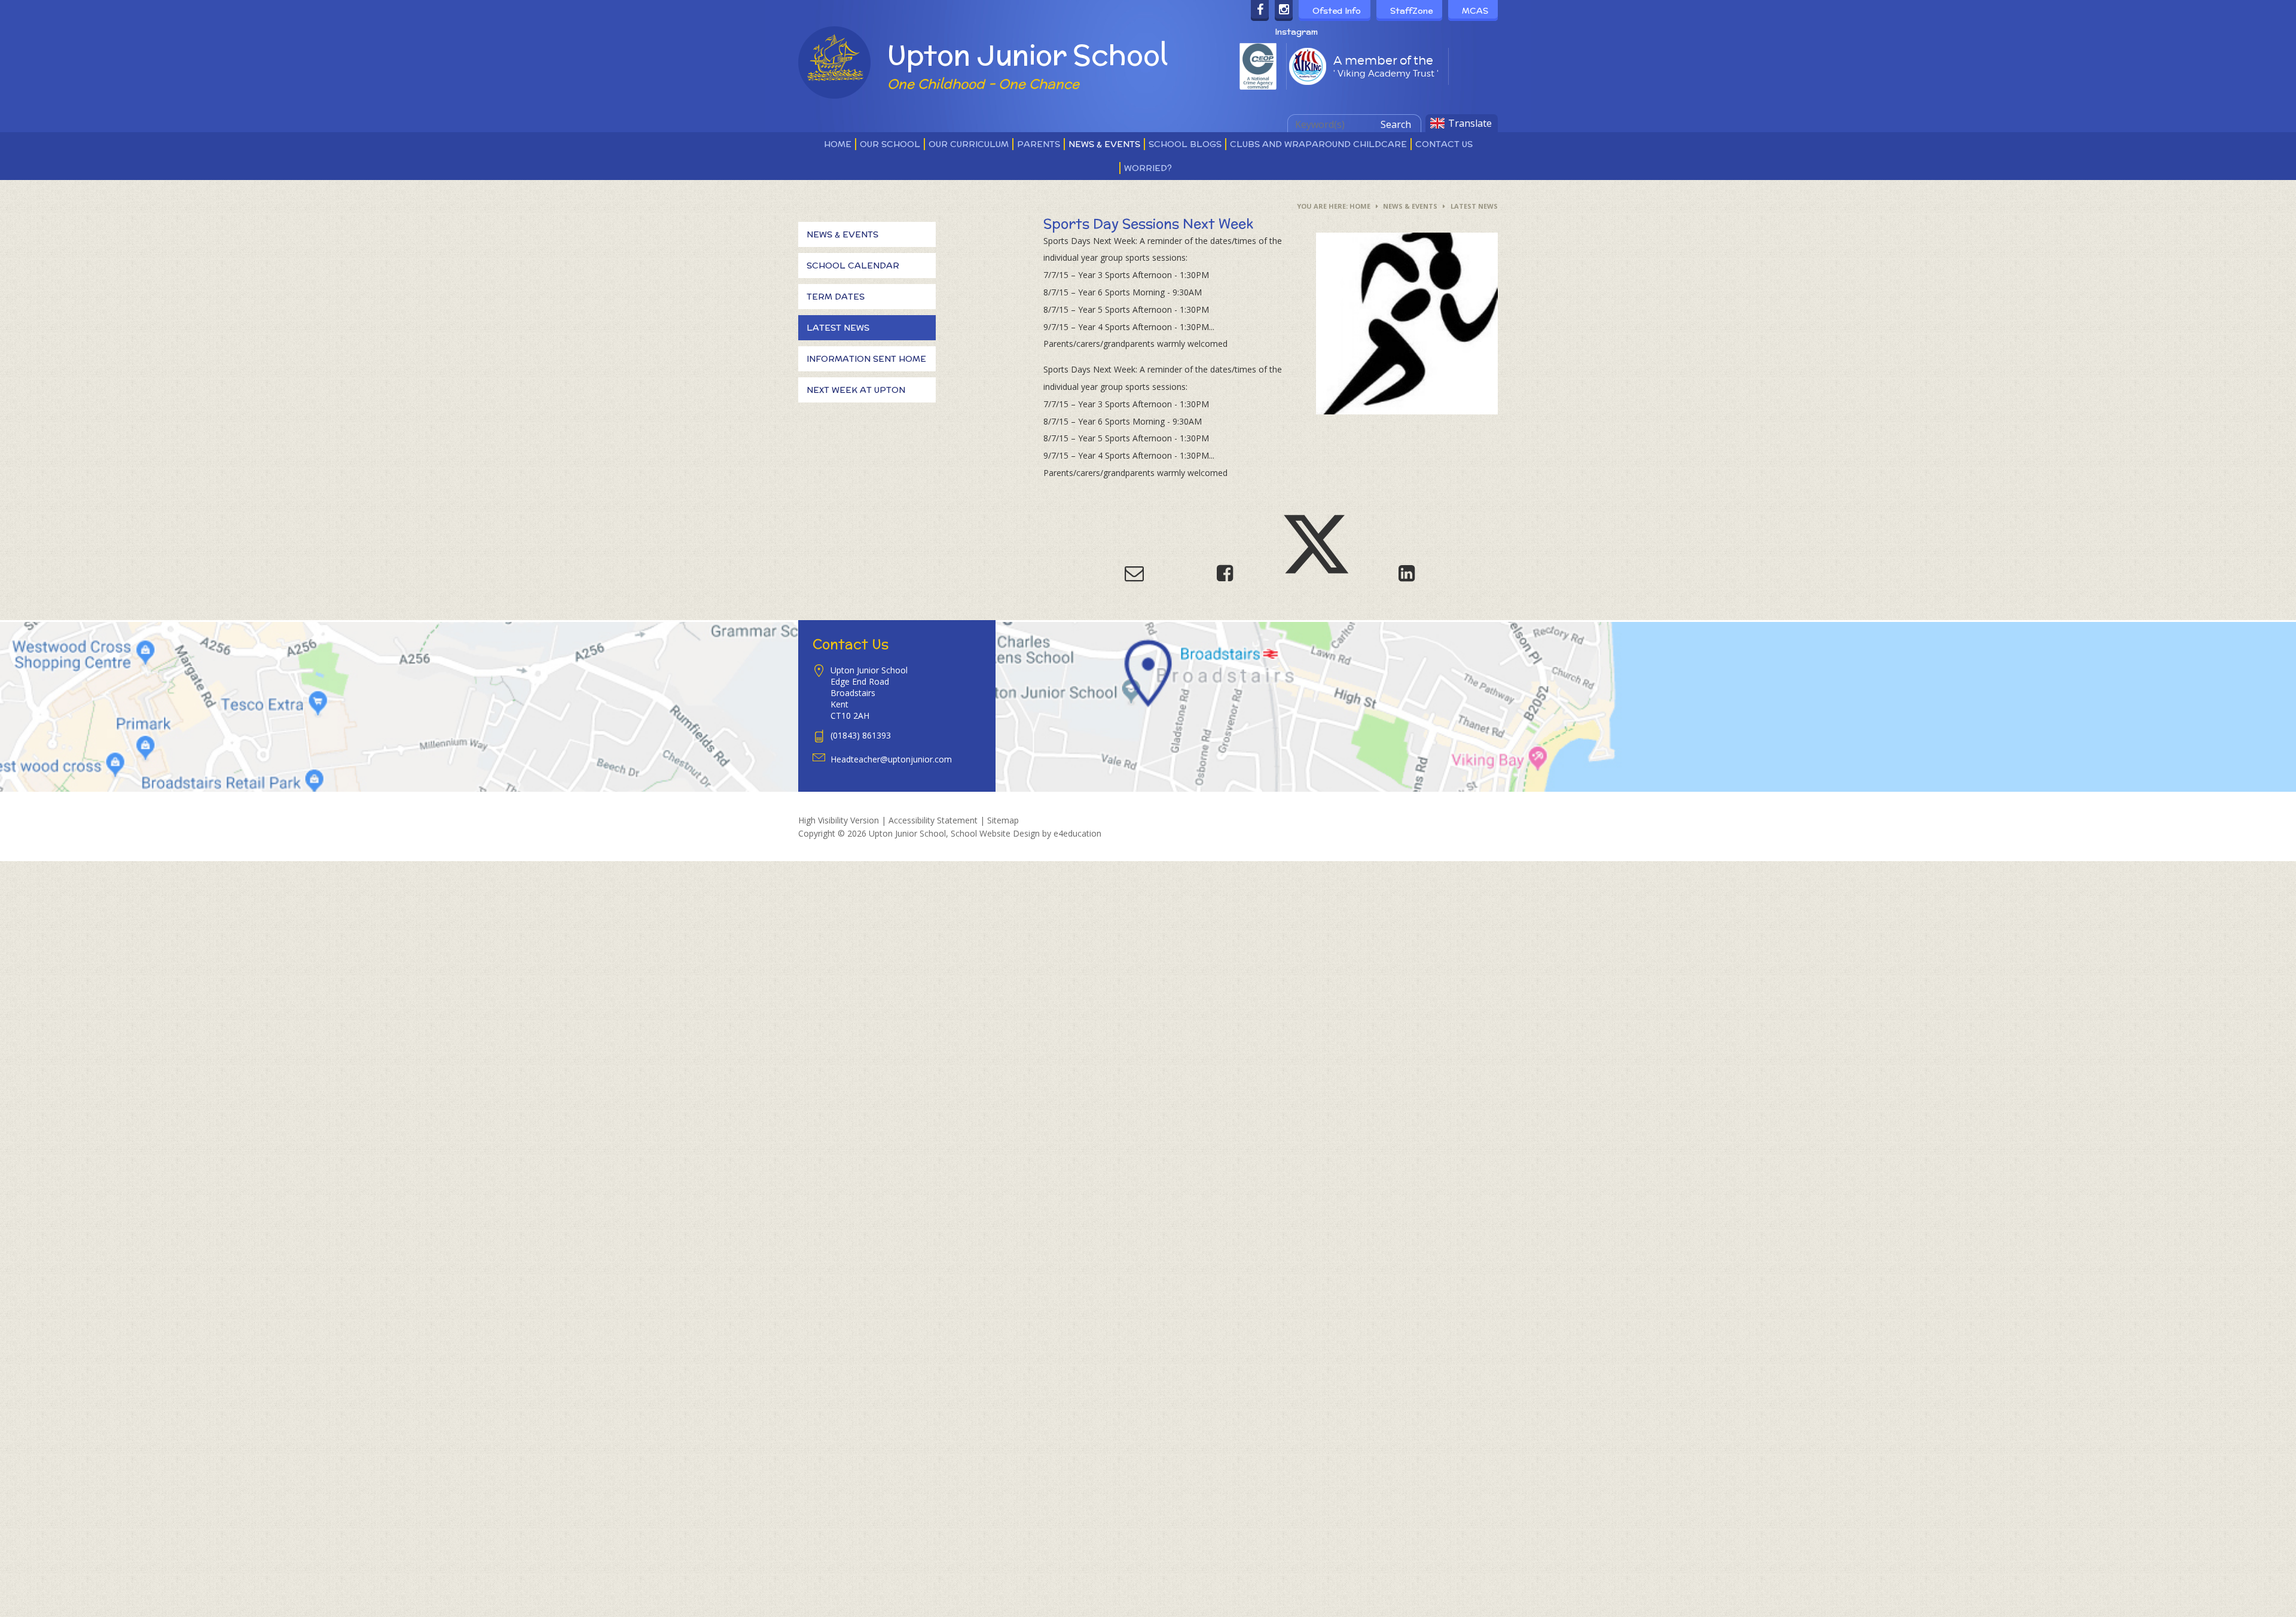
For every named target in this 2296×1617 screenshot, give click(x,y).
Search (1396, 124)
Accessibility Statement (933, 820)
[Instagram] (1284, 10)
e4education (1077, 833)
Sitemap (1003, 820)
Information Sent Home (866, 359)
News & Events (1410, 206)
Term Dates (836, 297)
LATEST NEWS (1474, 206)
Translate (1470, 123)
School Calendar (853, 266)
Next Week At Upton (856, 390)
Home (1360, 206)
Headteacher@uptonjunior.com (891, 759)
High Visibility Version (839, 820)
